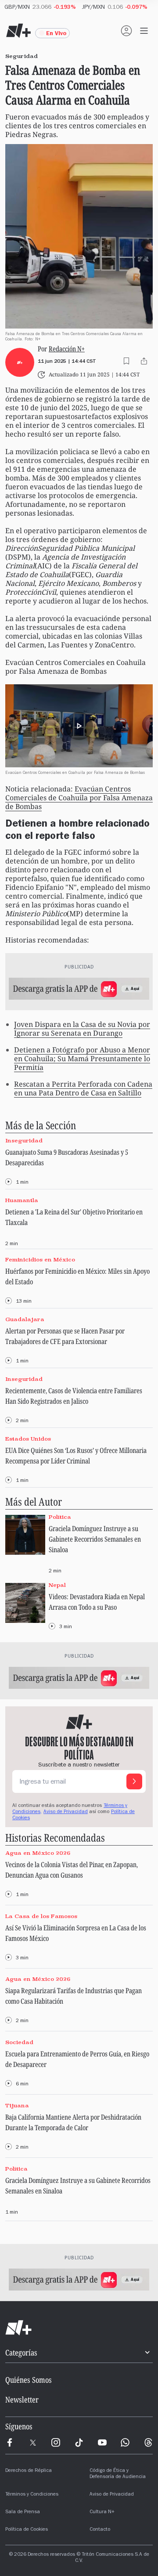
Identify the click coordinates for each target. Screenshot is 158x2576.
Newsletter (22, 2399)
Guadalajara (25, 1319)
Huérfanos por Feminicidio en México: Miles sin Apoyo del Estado (77, 1276)
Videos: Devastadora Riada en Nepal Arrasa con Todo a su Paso (97, 1602)
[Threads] (148, 2442)
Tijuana (17, 2105)
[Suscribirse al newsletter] (134, 1781)
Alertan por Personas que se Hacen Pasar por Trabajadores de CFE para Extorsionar (65, 1336)
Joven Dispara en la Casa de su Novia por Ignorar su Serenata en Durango (82, 1029)
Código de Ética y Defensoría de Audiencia (118, 2474)
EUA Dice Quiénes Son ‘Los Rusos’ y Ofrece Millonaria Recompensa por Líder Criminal (76, 1456)
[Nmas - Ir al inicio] (18, 31)
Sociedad (19, 2042)
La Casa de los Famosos (41, 1916)
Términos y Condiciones (32, 2495)
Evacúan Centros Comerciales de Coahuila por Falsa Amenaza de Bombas (79, 798)
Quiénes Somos (29, 2380)
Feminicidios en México (40, 1260)
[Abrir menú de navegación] (144, 31)
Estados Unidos (28, 1439)
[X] (33, 2442)
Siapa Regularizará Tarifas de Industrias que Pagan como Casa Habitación (74, 1996)
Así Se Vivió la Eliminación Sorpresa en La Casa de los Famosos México (76, 1933)
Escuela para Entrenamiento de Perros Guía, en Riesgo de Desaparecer (77, 2059)
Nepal (57, 1585)
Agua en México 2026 (38, 1853)
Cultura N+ (102, 2512)
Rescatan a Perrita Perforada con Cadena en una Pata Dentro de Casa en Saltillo (83, 1088)
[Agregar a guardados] (126, 361)
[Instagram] (56, 2442)
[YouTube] (102, 2442)
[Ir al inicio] (79, 2328)
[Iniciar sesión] (126, 31)
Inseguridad (24, 1140)
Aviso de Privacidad (66, 1812)
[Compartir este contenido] (144, 361)
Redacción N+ (67, 349)
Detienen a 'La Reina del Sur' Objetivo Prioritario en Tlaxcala (74, 1217)
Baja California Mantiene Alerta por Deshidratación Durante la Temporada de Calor (73, 2122)
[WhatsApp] (125, 2442)
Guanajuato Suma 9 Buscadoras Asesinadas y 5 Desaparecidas (67, 1157)
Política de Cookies (27, 2530)
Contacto (100, 2530)
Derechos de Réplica (29, 2471)
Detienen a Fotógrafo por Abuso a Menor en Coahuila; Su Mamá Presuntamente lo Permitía (82, 1059)
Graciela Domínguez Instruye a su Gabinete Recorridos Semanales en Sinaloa (95, 1539)
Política (60, 1517)
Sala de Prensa (23, 2512)
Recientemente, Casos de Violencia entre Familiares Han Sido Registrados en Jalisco (74, 1396)
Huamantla (22, 1200)
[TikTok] (79, 2442)
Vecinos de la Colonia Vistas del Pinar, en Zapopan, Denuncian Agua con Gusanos (72, 1870)
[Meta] (10, 2442)
